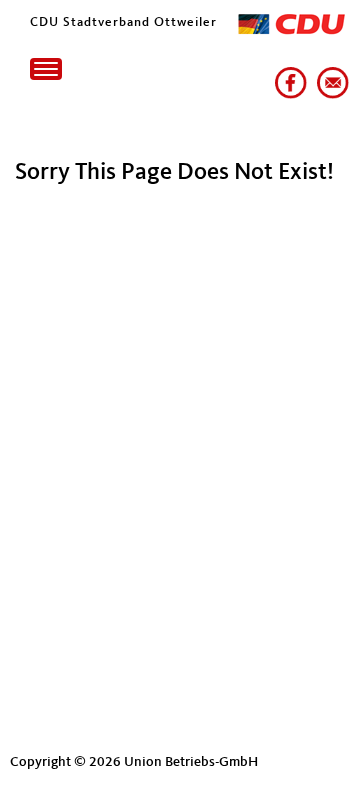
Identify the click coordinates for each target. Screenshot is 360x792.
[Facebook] (287, 75)
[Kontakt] (329, 75)
